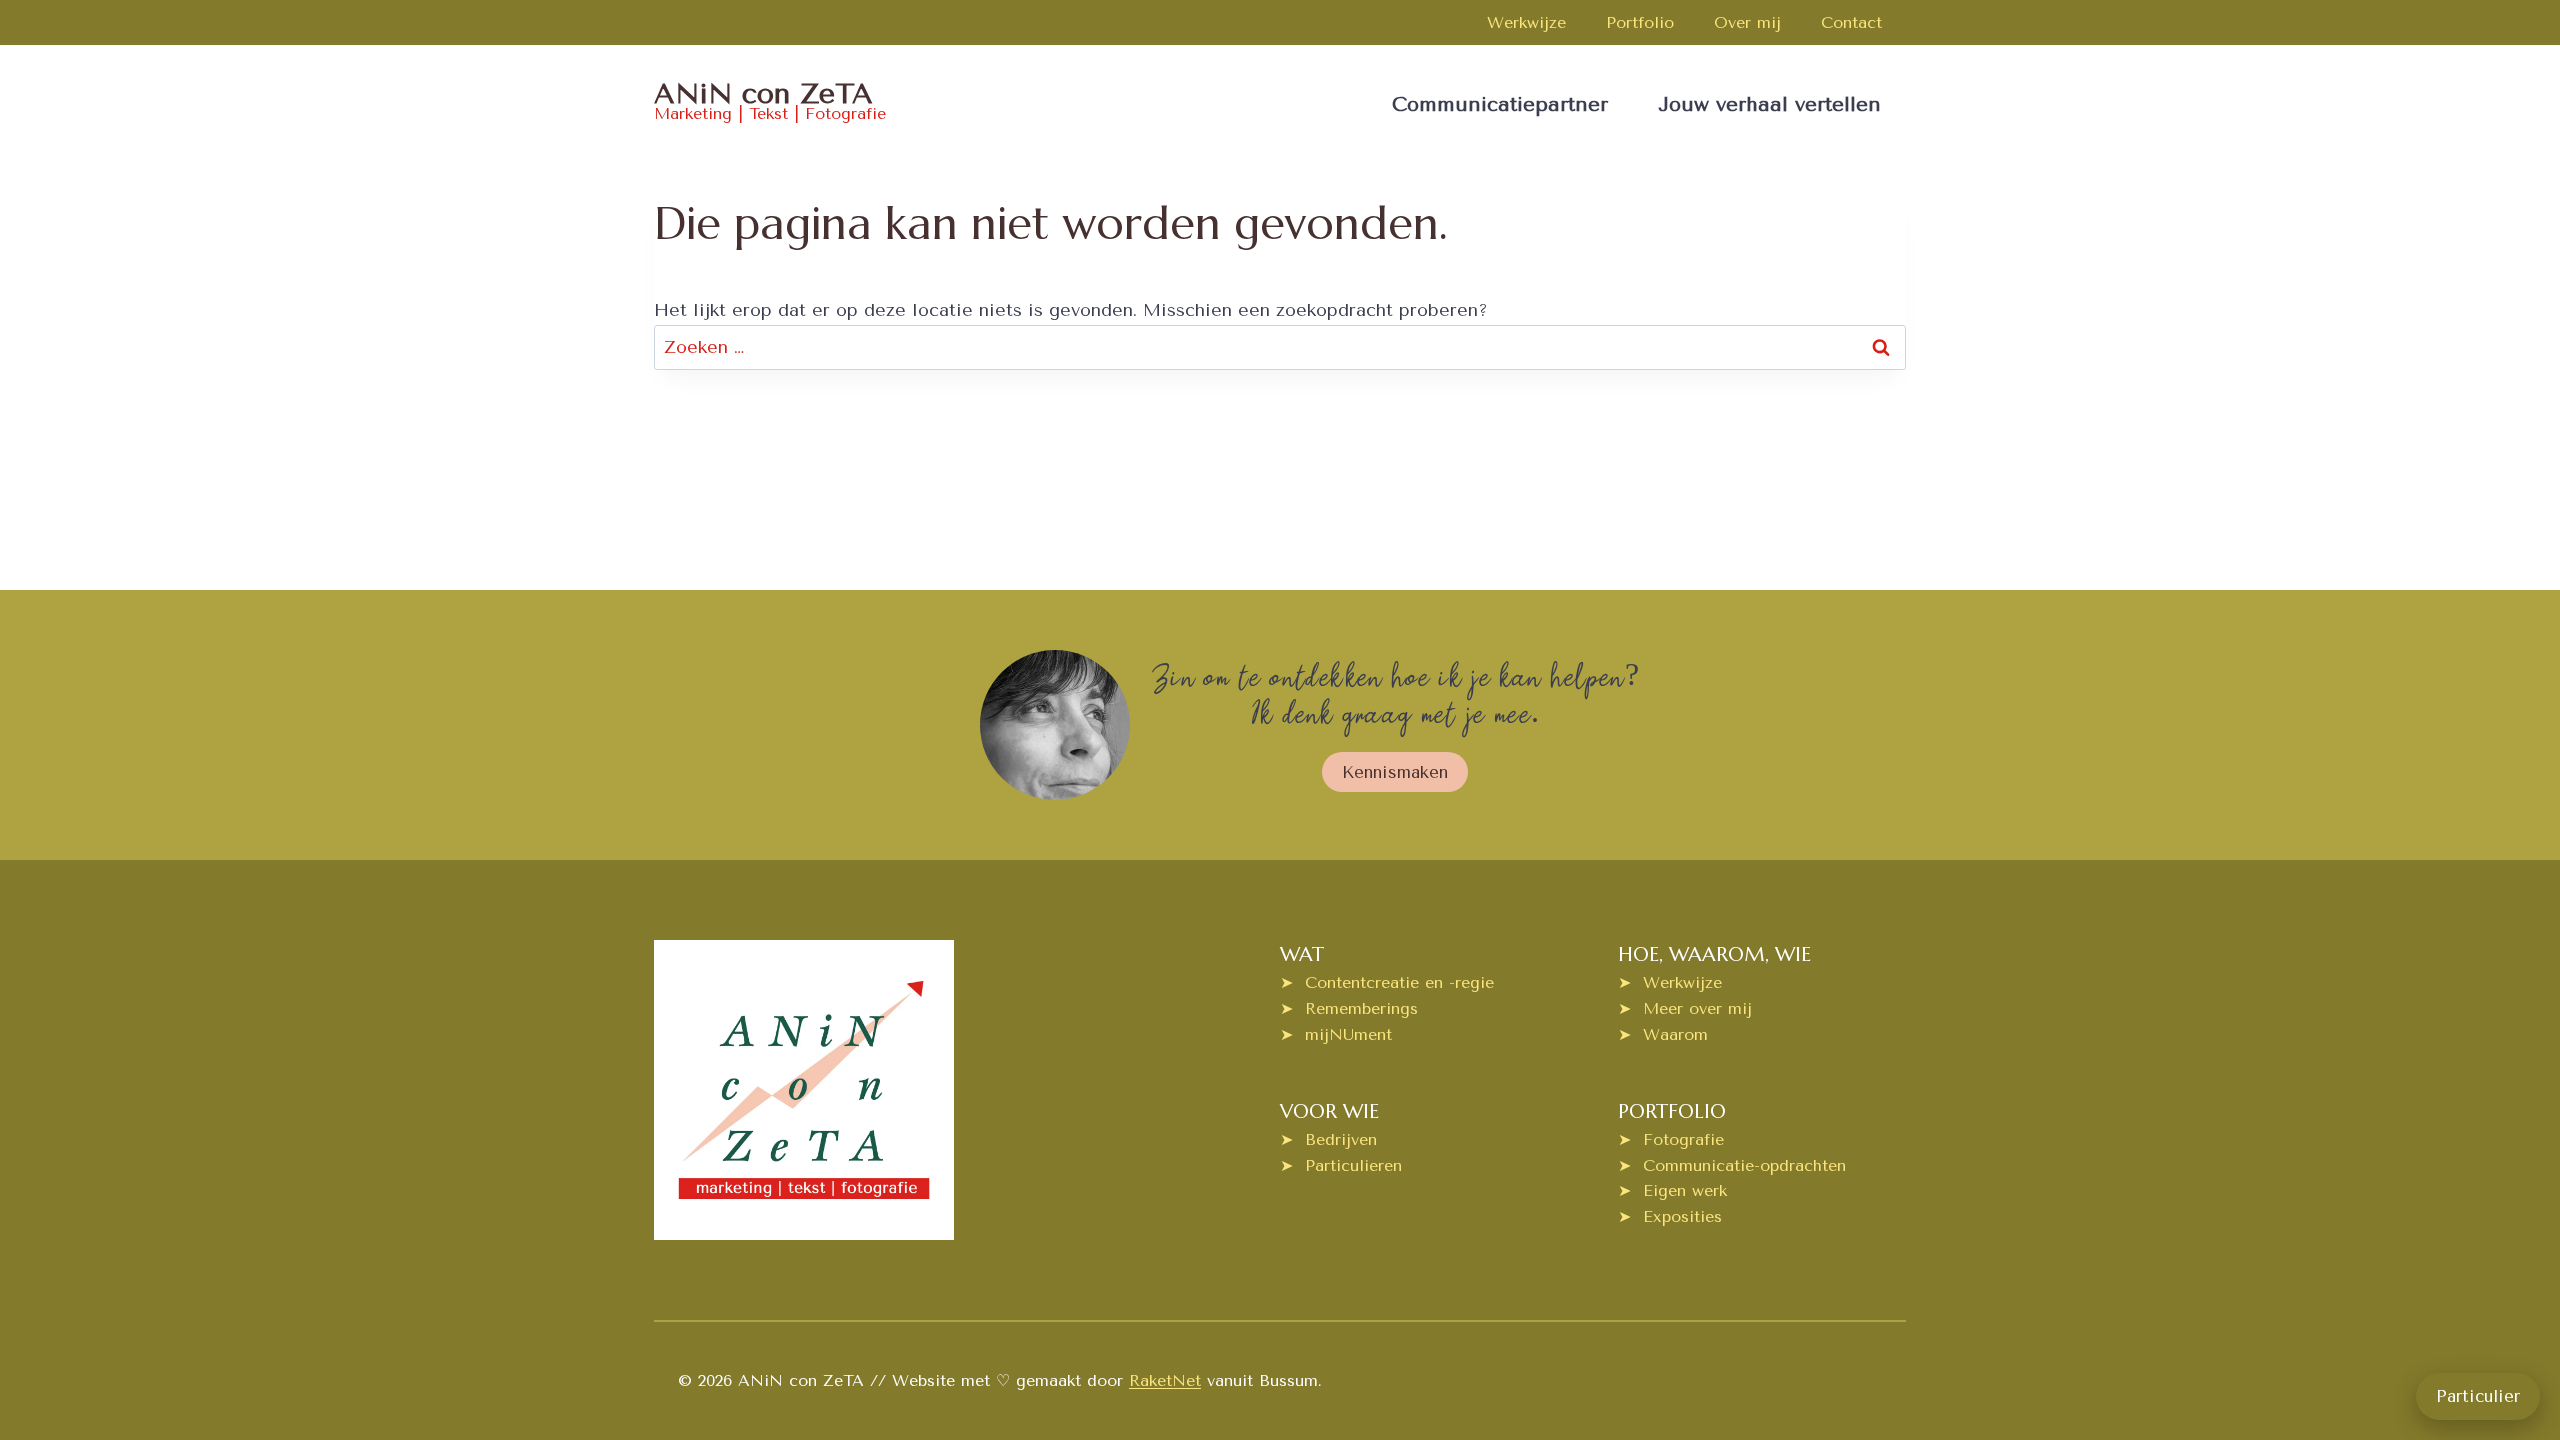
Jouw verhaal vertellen (1769, 104)
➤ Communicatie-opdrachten (1732, 1165)
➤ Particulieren (1341, 1165)
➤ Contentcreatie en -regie (1387, 982)
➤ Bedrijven (1328, 1139)
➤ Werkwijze (1670, 982)
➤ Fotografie (1671, 1139)
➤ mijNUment (1336, 1034)
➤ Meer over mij (1685, 1008)
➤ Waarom (1663, 1034)
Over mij (1747, 22)
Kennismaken (1395, 772)
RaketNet (1165, 1380)
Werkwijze (1526, 22)
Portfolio (1640, 22)
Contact (1851, 22)
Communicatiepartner (1500, 104)
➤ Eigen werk (1672, 1190)
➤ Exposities (1670, 1216)
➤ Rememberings (1349, 1008)
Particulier (2478, 1396)
